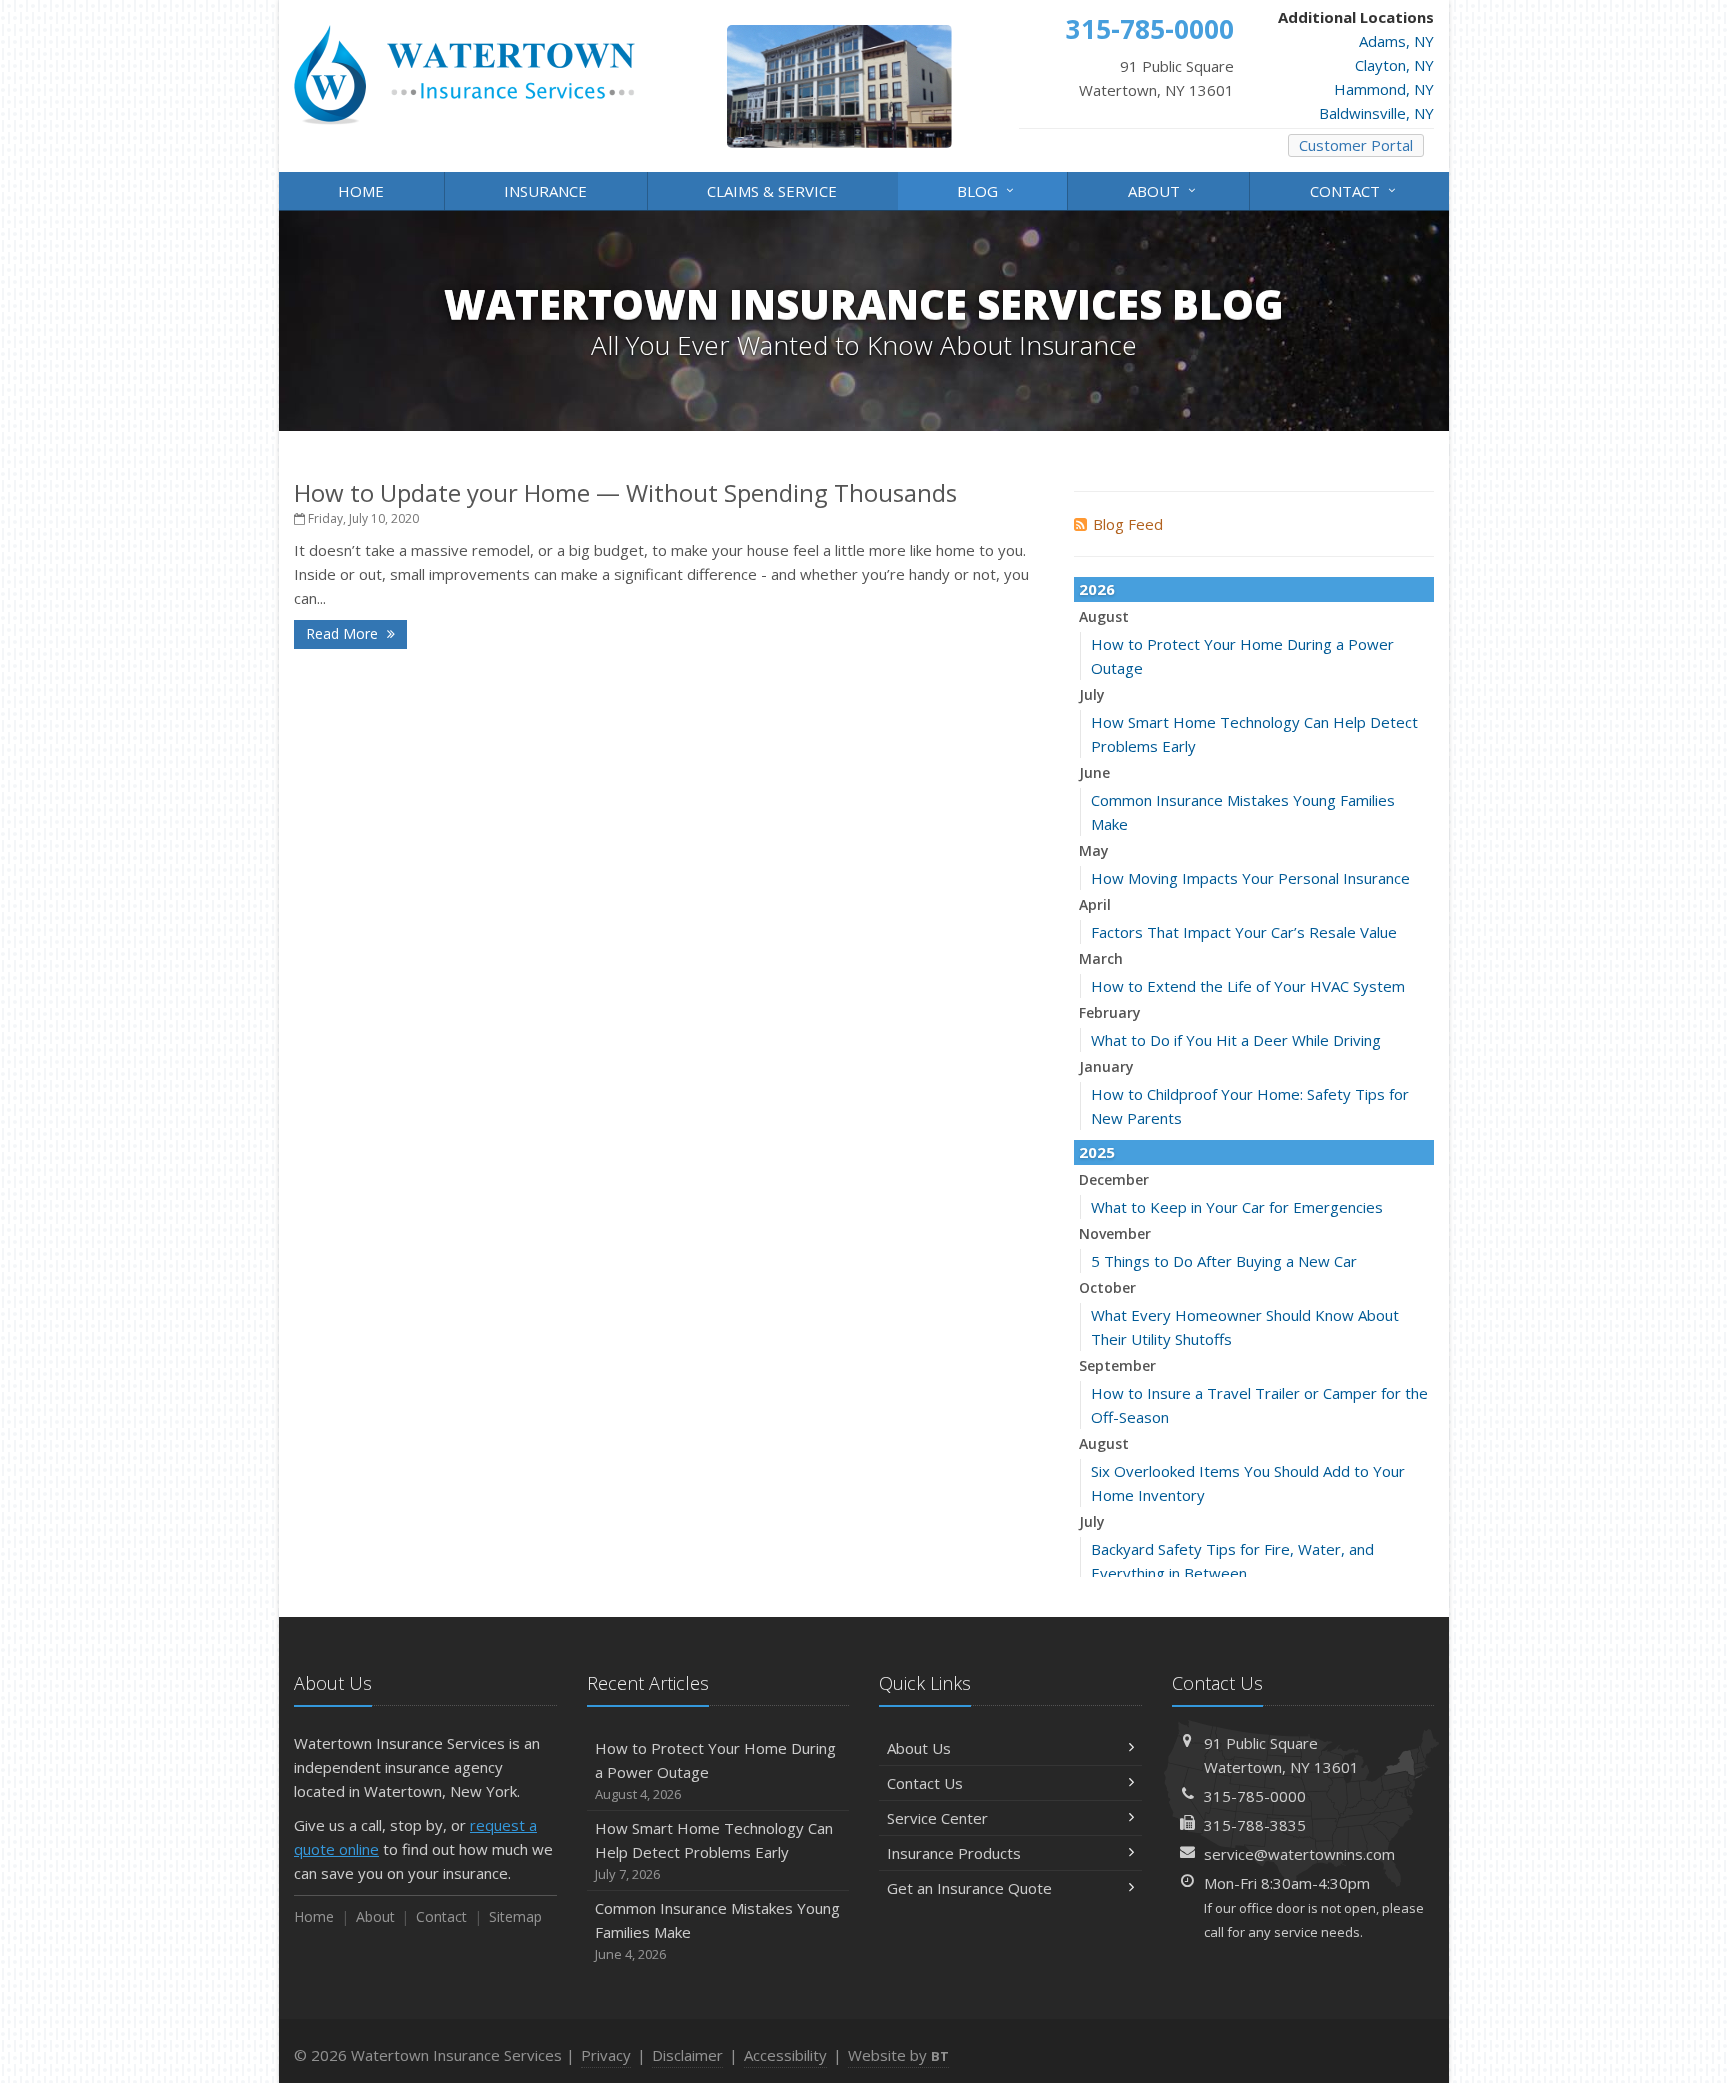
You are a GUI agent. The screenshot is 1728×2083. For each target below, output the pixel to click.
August (1104, 616)
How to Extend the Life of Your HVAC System (1248, 986)
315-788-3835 (1255, 1825)
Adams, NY (1396, 41)
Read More (344, 633)
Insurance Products (954, 1853)
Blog (988, 189)
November (1115, 1233)
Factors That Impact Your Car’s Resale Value (1244, 932)
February (1110, 1012)
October (1107, 1287)
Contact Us (925, 1783)
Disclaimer (687, 2055)
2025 (1097, 1152)
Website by (898, 2055)
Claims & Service (772, 191)
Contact (1355, 189)
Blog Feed (1128, 524)
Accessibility (785, 2055)
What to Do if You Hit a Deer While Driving (1236, 1040)
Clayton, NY (1394, 65)
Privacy (606, 2055)
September (1117, 1365)
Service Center (937, 1818)
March (1101, 958)
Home (361, 191)
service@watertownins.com (1299, 1854)
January (1106, 1066)
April (1095, 904)
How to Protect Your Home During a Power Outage (715, 1770)
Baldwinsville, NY (1376, 113)
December (1114, 1179)
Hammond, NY (1384, 89)
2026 (1097, 589)
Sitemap (515, 1916)
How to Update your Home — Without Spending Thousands (625, 492)
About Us (919, 1748)
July (1092, 694)
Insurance (545, 191)
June (1094, 772)
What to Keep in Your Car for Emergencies (1237, 1207)
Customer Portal (1356, 145)
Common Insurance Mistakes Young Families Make (717, 1930)
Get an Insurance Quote (969, 1888)
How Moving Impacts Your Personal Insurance (1250, 878)
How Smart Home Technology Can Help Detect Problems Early (714, 1850)
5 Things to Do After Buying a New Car (1224, 1261)
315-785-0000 (1255, 1796)
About (1164, 189)
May (1094, 850)
